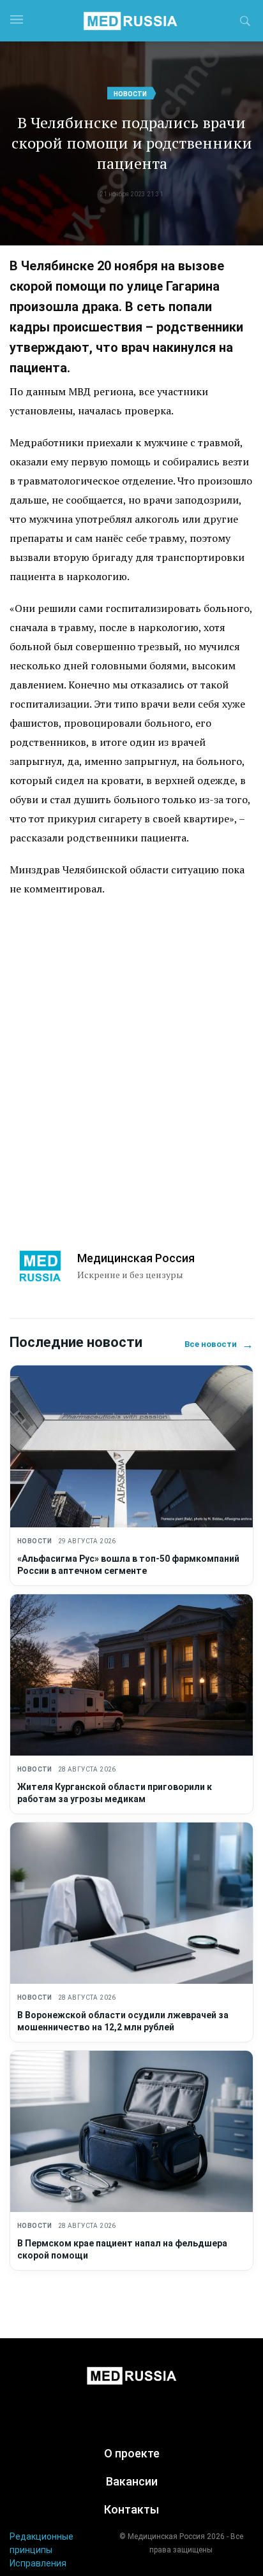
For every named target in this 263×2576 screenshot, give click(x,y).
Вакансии (132, 2481)
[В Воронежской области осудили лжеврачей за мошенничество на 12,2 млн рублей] (131, 1903)
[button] (245, 23)
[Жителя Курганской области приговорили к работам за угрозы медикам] (131, 1675)
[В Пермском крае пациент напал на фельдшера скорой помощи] (131, 2131)
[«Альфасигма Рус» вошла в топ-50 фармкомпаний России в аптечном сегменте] (131, 1446)
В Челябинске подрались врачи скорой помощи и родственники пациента (132, 143)
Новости (130, 94)
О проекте (132, 2453)
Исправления (38, 2563)
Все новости (219, 1344)
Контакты (131, 2509)
